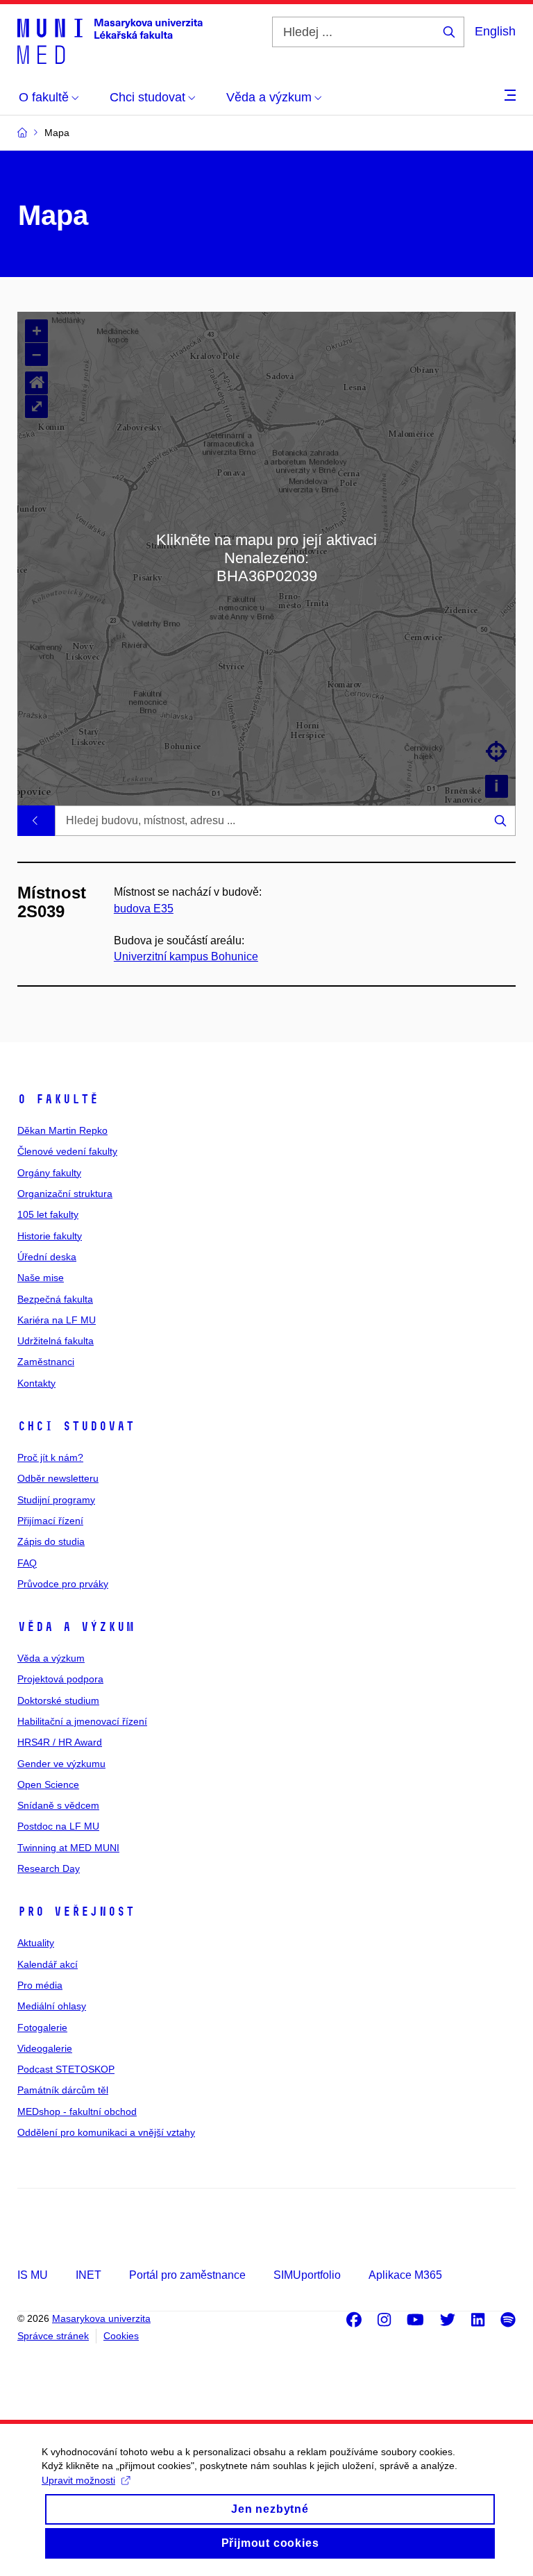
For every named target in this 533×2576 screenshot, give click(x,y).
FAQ (27, 1563)
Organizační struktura (65, 1194)
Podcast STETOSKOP (66, 2069)
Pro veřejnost (76, 1912)
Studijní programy (56, 1500)
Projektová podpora (60, 1679)
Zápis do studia (51, 1541)
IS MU (33, 2275)
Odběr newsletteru (58, 1478)
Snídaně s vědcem (58, 1805)
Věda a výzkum (76, 1627)
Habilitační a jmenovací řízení (82, 1721)
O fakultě (58, 1099)
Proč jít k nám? (50, 1457)
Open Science (48, 1784)
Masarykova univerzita (101, 2318)
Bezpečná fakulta (55, 1299)
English (495, 31)
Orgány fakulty (49, 1173)
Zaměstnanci (46, 1362)
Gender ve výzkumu (61, 1764)
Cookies (121, 2336)
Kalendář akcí (48, 1964)
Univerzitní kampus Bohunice (186, 956)
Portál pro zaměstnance (187, 2275)
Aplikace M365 (405, 2275)
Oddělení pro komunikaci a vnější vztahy (106, 2132)
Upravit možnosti (78, 2480)
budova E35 (144, 909)
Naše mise (41, 1278)
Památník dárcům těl (63, 2090)
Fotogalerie (42, 2027)
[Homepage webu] (110, 40)
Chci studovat (76, 1426)
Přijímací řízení (50, 1521)
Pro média (40, 1985)
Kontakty (36, 1383)
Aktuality (36, 1943)
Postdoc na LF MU (58, 1826)
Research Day (49, 1868)
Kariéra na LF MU (57, 1320)
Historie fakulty (50, 1236)
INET (88, 2275)
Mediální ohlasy (52, 2006)
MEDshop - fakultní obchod (77, 2111)
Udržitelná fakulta (56, 1341)
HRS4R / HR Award (60, 1742)
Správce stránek (53, 2336)
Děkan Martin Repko (62, 1130)
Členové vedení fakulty (67, 1151)
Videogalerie (45, 2048)
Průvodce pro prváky (63, 1584)
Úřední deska (47, 1257)
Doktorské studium (58, 1700)
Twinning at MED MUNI (68, 1848)
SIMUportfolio (307, 2275)
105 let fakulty (48, 1214)
